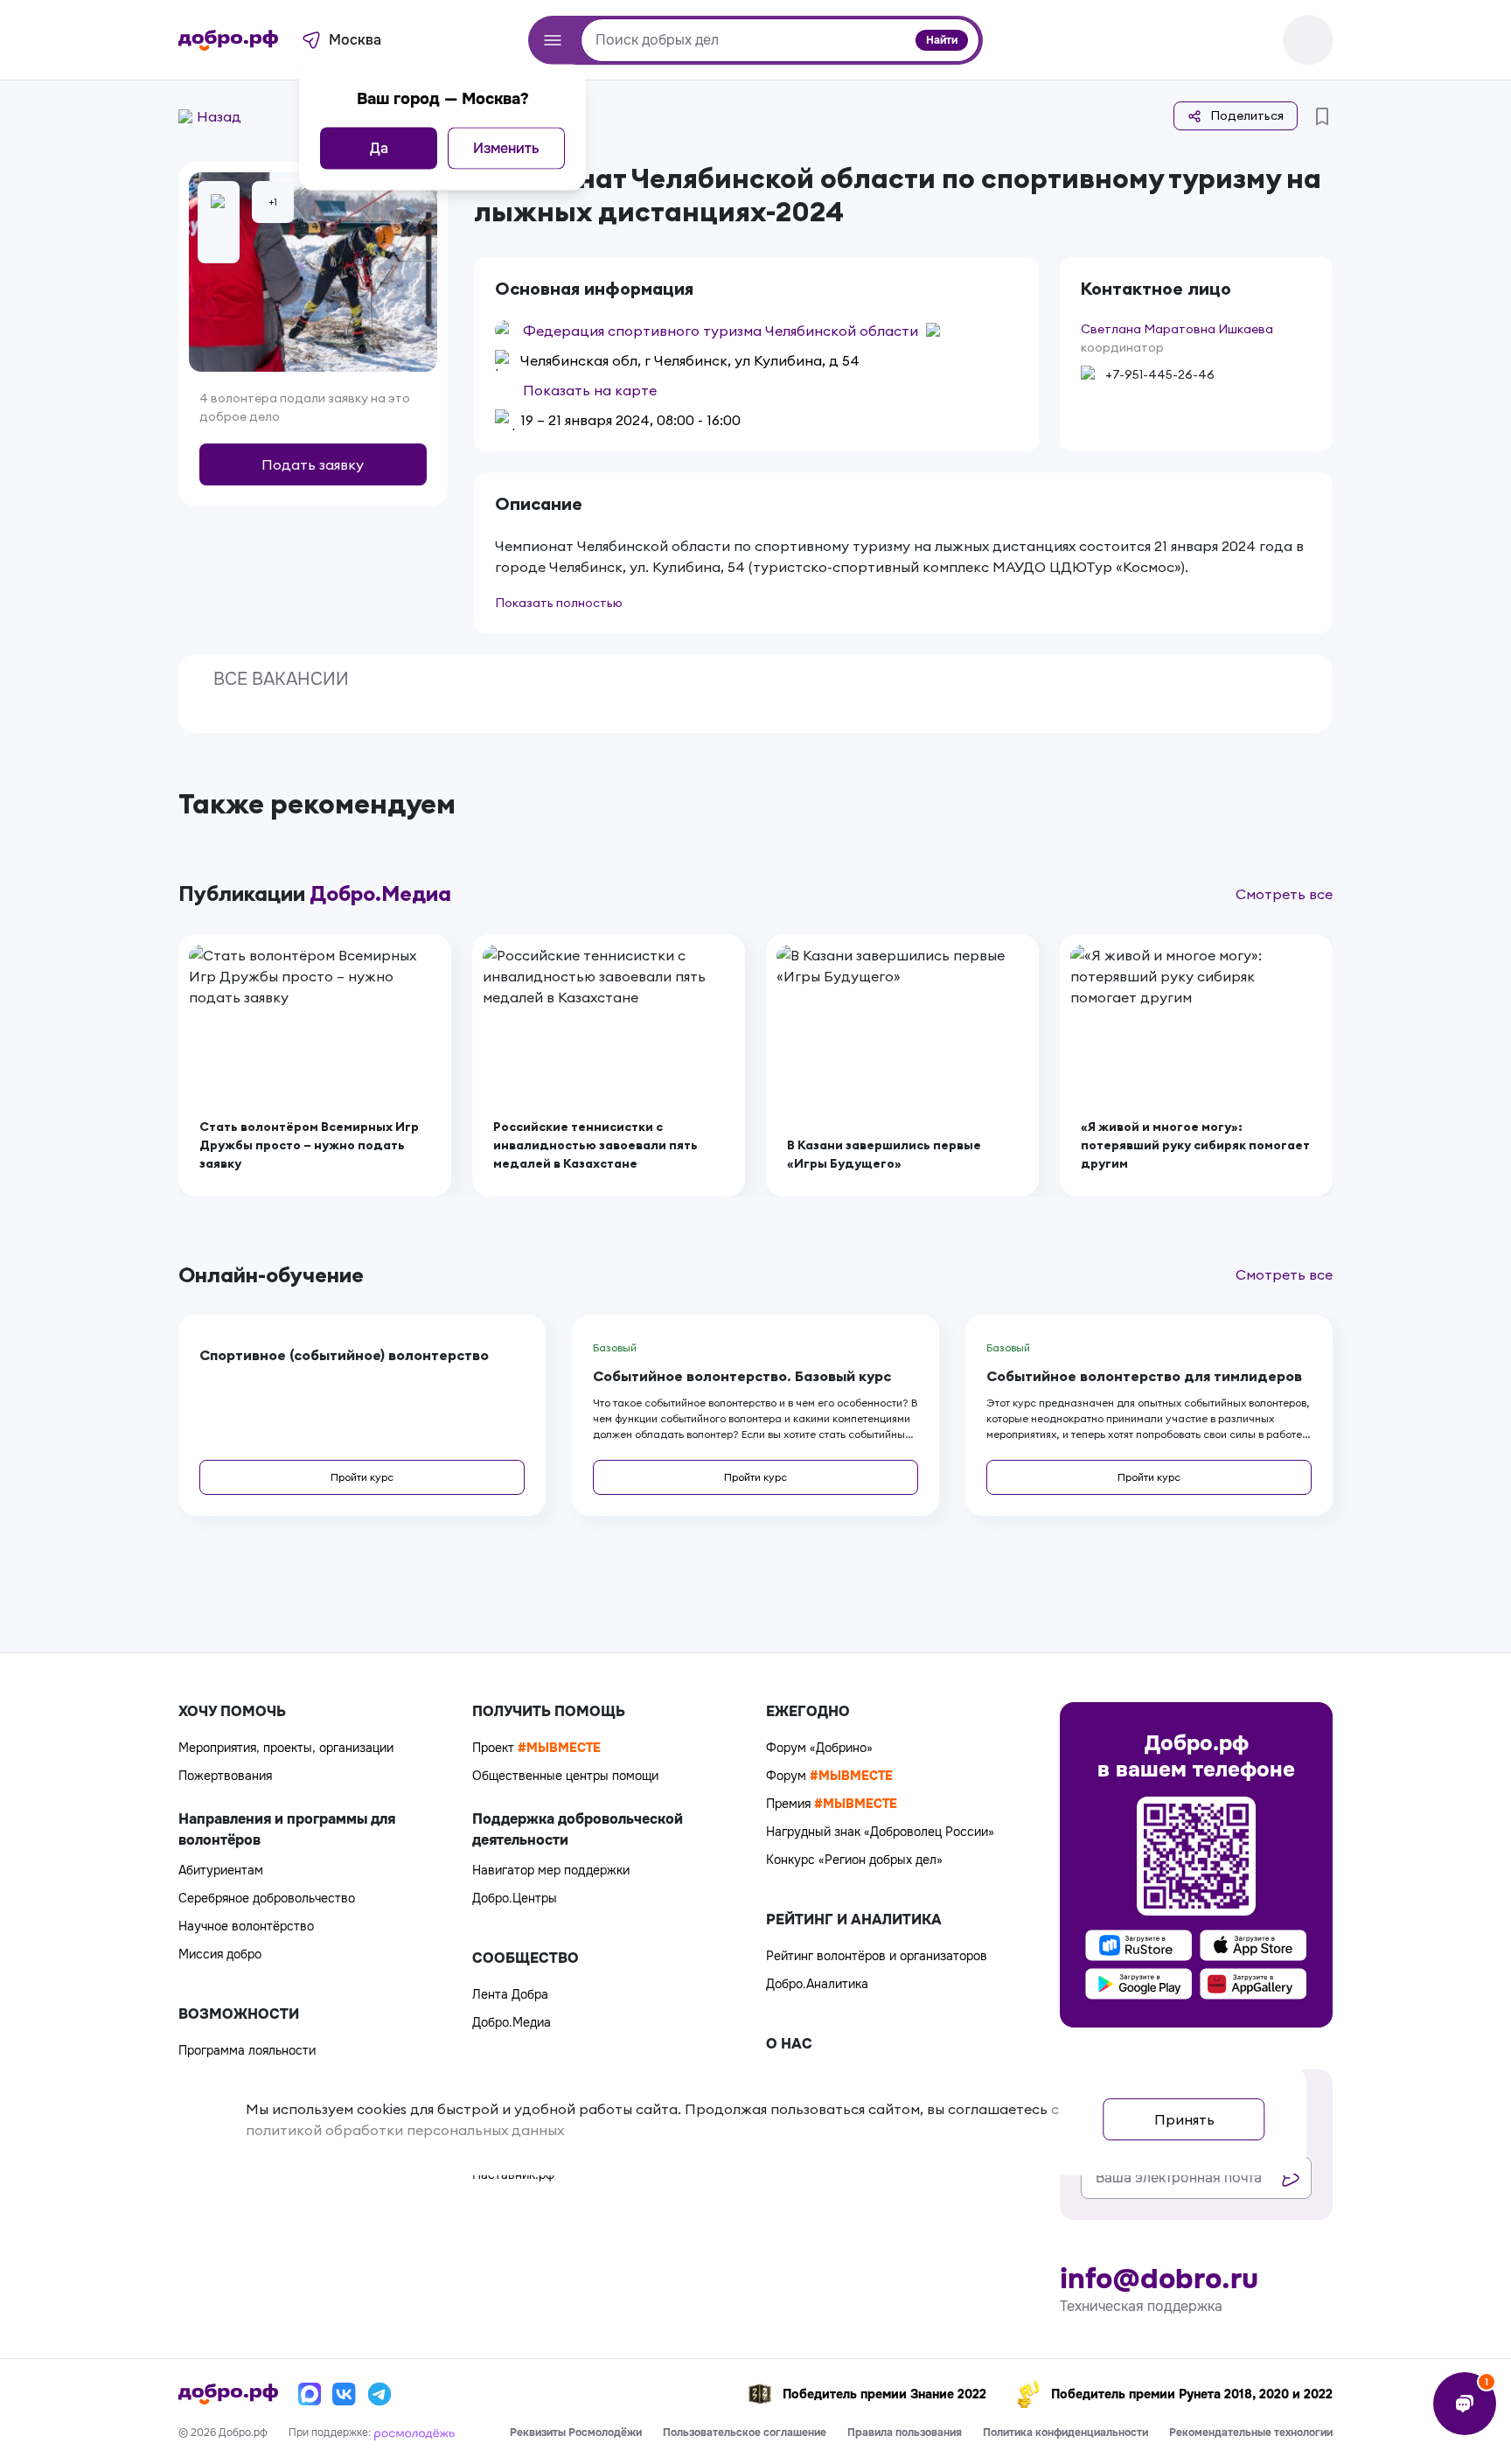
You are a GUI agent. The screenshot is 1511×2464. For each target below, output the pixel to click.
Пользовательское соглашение (745, 2433)
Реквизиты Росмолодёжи (576, 2433)
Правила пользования (905, 2433)
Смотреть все (1284, 894)
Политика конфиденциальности (1065, 2433)
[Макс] (310, 2394)
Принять (1184, 2119)
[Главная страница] (228, 40)
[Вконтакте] (345, 2394)
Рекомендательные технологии (1251, 2433)
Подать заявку (313, 464)
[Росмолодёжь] (414, 2433)
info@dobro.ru (1159, 2279)
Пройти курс (362, 1477)
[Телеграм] (379, 2394)
